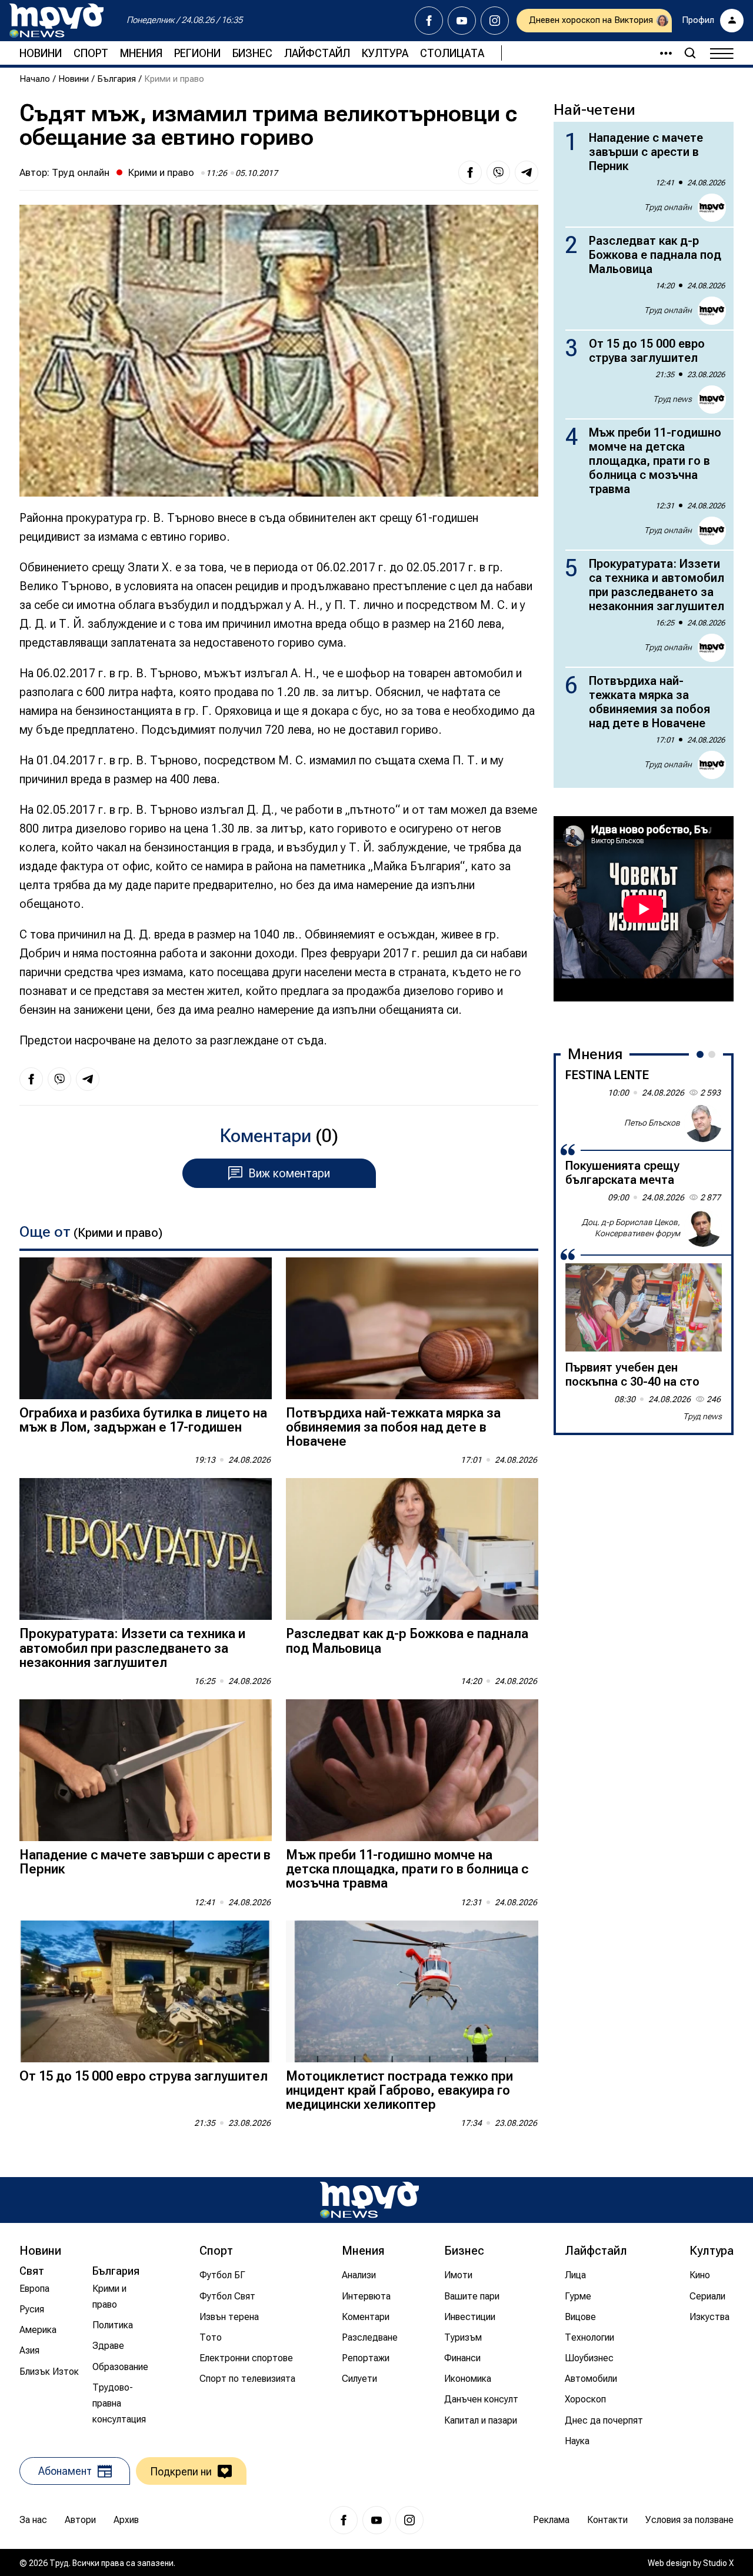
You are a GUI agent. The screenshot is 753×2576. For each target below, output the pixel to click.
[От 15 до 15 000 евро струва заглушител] (146, 1991)
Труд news (672, 399)
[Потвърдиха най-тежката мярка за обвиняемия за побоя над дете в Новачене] (412, 1328)
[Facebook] (429, 21)
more (661, 53)
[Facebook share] (470, 172)
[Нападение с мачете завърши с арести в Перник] (146, 1770)
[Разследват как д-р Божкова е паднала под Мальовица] (412, 1549)
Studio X (718, 2563)
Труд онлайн (81, 172)
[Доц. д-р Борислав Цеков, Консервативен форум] (703, 1228)
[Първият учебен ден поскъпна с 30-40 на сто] (644, 1307)
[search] (690, 53)
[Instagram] (495, 21)
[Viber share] (498, 172)
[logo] (56, 21)
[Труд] (369, 2200)
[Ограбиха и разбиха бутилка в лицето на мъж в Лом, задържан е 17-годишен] (146, 1328)
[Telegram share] (527, 172)
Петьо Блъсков (652, 1123)
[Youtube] (462, 21)
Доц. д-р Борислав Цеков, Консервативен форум (631, 1227)
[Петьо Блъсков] (703, 1123)
